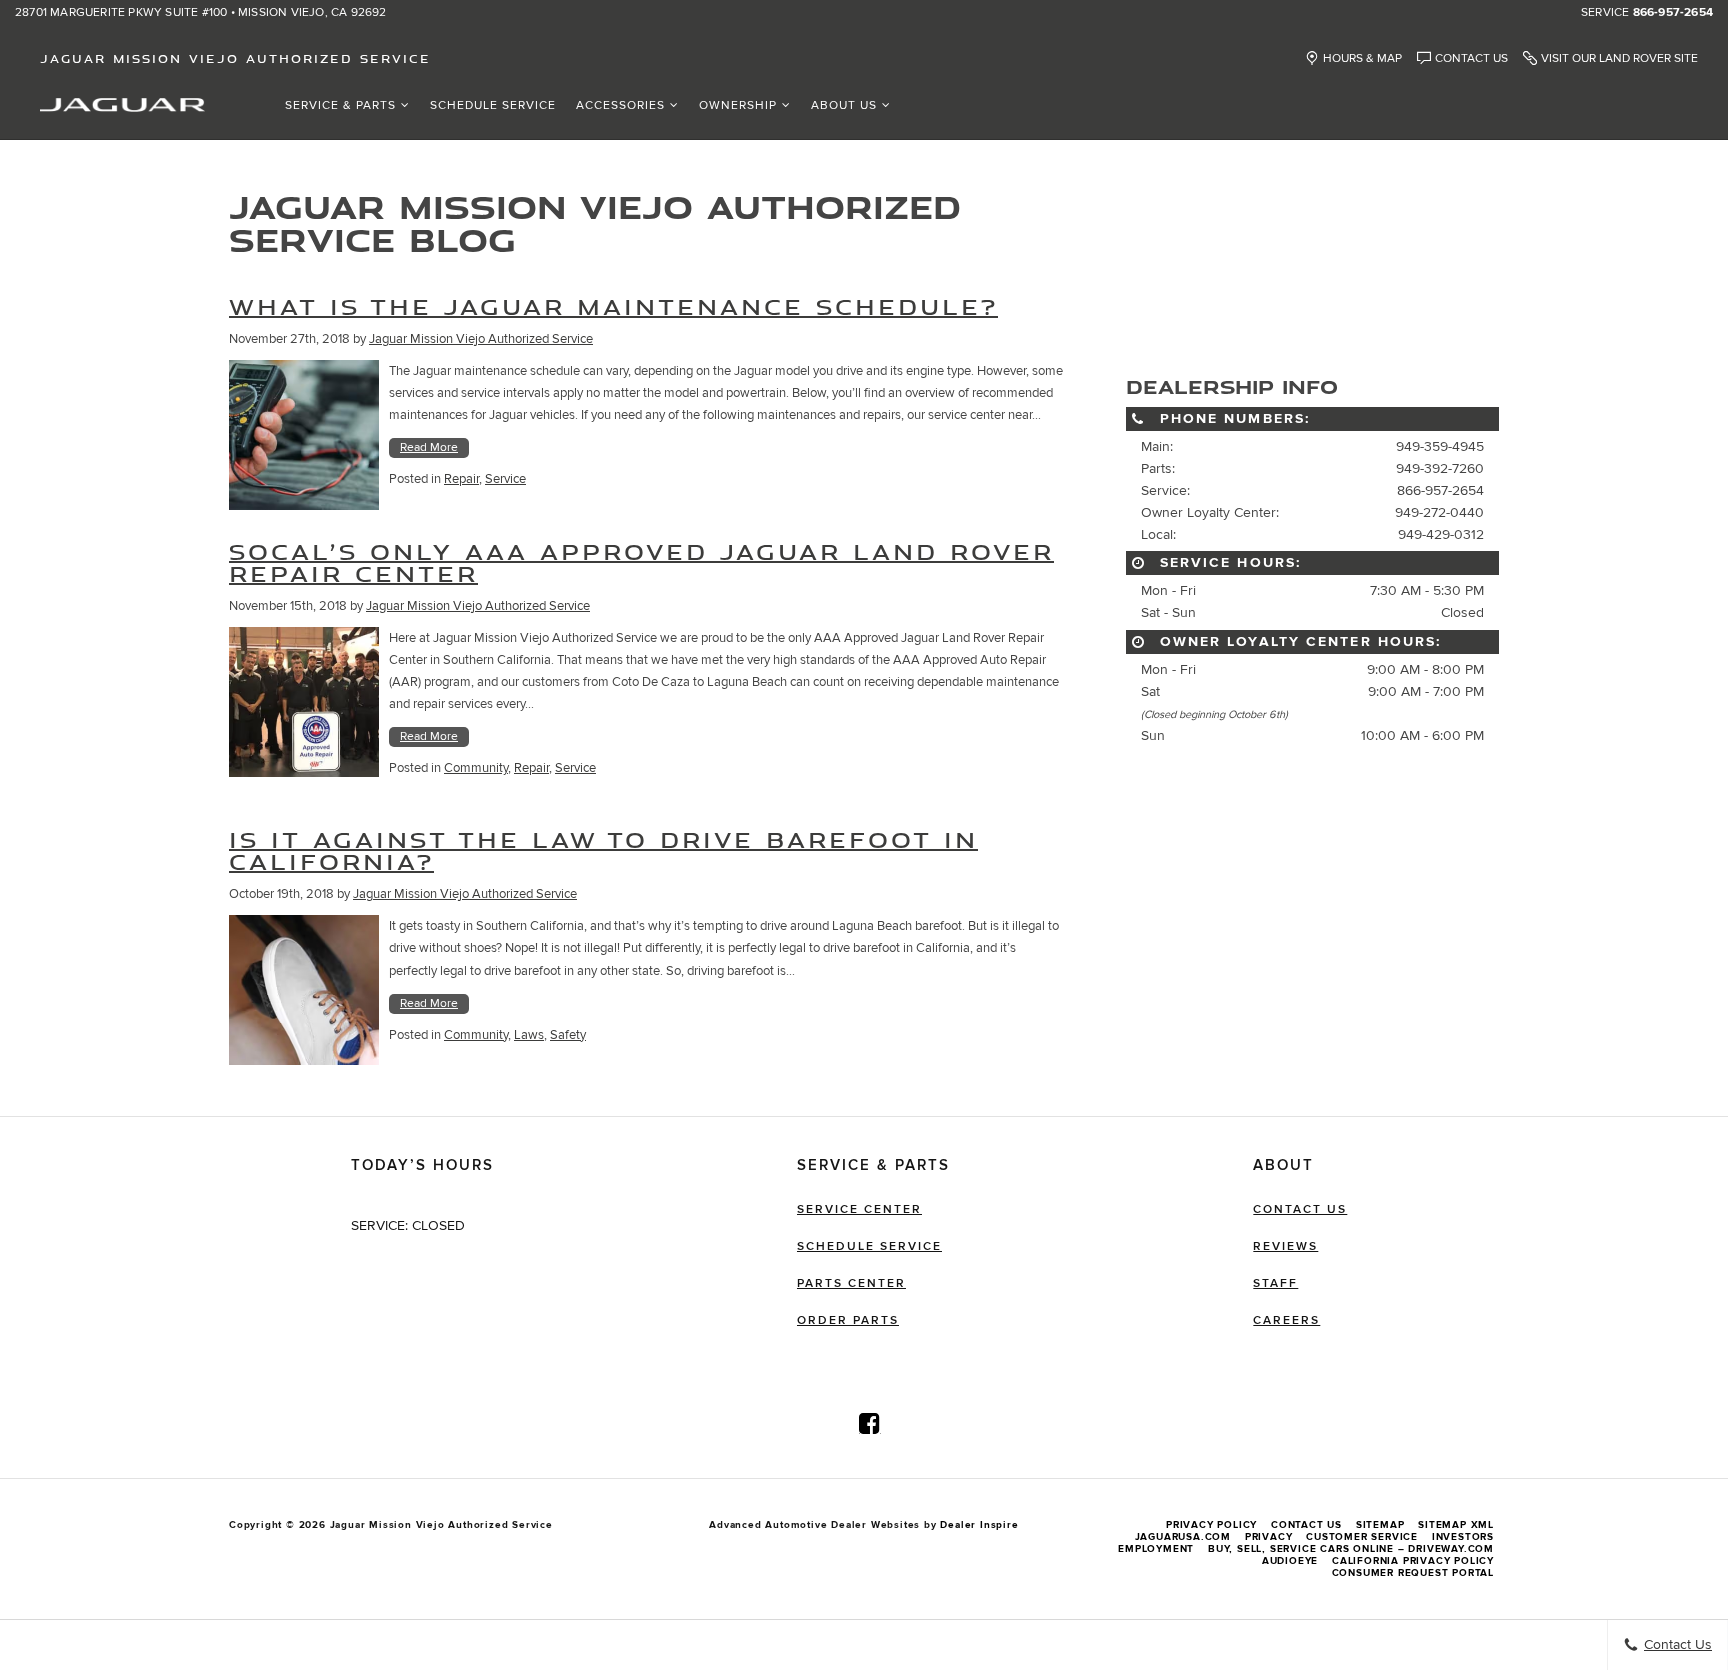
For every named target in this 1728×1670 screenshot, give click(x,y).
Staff (1275, 1283)
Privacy (1269, 1537)
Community (476, 768)
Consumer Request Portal (1413, 1573)
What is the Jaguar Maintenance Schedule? (613, 306)
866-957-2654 (1673, 13)
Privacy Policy (1211, 1525)
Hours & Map (1362, 58)
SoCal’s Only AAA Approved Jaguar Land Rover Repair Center (641, 562)
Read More (429, 447)
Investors (1463, 1537)
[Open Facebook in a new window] (870, 1423)
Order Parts (848, 1320)
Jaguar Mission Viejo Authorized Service (481, 339)
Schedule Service (493, 105)
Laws (529, 1035)
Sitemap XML (1456, 1525)
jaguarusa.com (1183, 1537)
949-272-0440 (1439, 512)
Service (505, 479)
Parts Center (851, 1283)
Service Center (859, 1209)
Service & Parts (340, 105)
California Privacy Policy (1413, 1561)
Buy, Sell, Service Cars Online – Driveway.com (1351, 1549)
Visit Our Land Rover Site (1619, 58)
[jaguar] (122, 103)
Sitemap (1380, 1525)
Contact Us (1471, 58)
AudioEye (1290, 1561)
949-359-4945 (1440, 446)
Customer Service (1362, 1537)
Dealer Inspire (979, 1525)
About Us (844, 105)
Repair (461, 479)
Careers (1286, 1320)
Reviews (1285, 1246)
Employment (1156, 1549)
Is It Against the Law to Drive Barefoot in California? (603, 850)
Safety (568, 1035)
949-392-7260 (1440, 468)
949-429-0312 (1441, 534)
